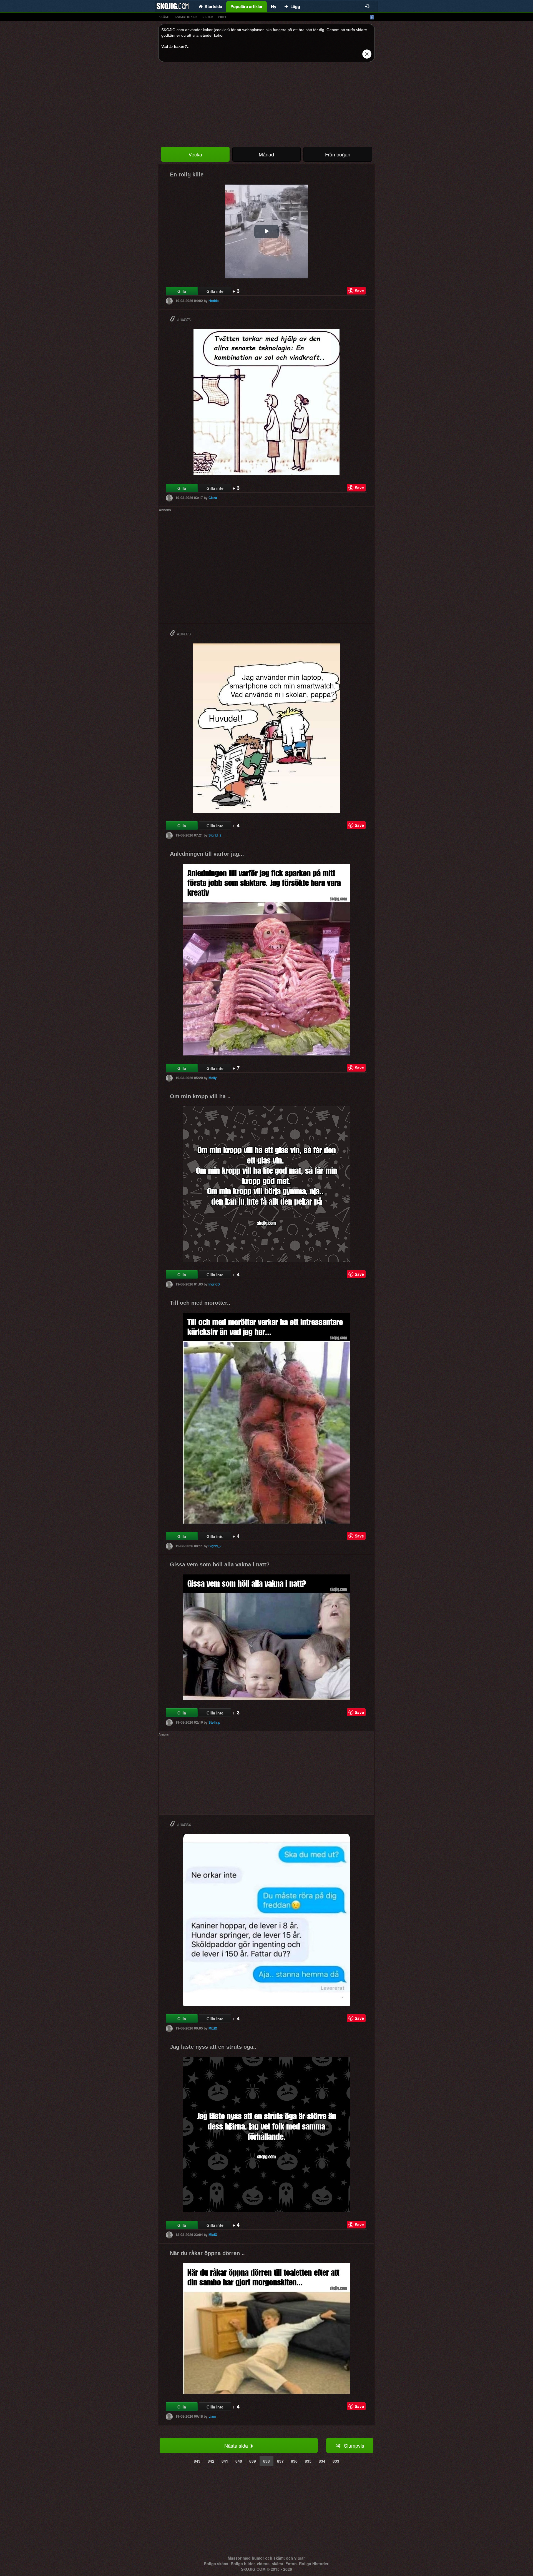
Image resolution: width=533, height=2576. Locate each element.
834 (322, 2461)
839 (253, 2461)
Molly (213, 1078)
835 (308, 2461)
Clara (213, 498)
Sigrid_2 (215, 835)
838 (266, 2461)
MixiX (213, 2028)
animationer (186, 17)
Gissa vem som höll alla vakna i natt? (220, 1564)
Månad (266, 154)
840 (239, 2461)
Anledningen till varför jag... (207, 854)
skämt (164, 17)
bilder (207, 17)
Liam (212, 2416)
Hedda (214, 301)
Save (359, 291)
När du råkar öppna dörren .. (207, 2253)
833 (336, 2461)
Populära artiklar (247, 6)
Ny (274, 6)
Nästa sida (237, 2445)
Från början (338, 154)
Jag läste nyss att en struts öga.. (213, 2047)
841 (225, 2461)
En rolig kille (187, 174)
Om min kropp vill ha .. (200, 1096)
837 (280, 2461)
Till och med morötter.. (200, 1303)
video (223, 17)
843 (197, 2461)
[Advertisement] (266, 105)
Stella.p (214, 1722)
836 (294, 2461)
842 (211, 2461)
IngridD (214, 1284)
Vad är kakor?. (175, 46)
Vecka (195, 154)
